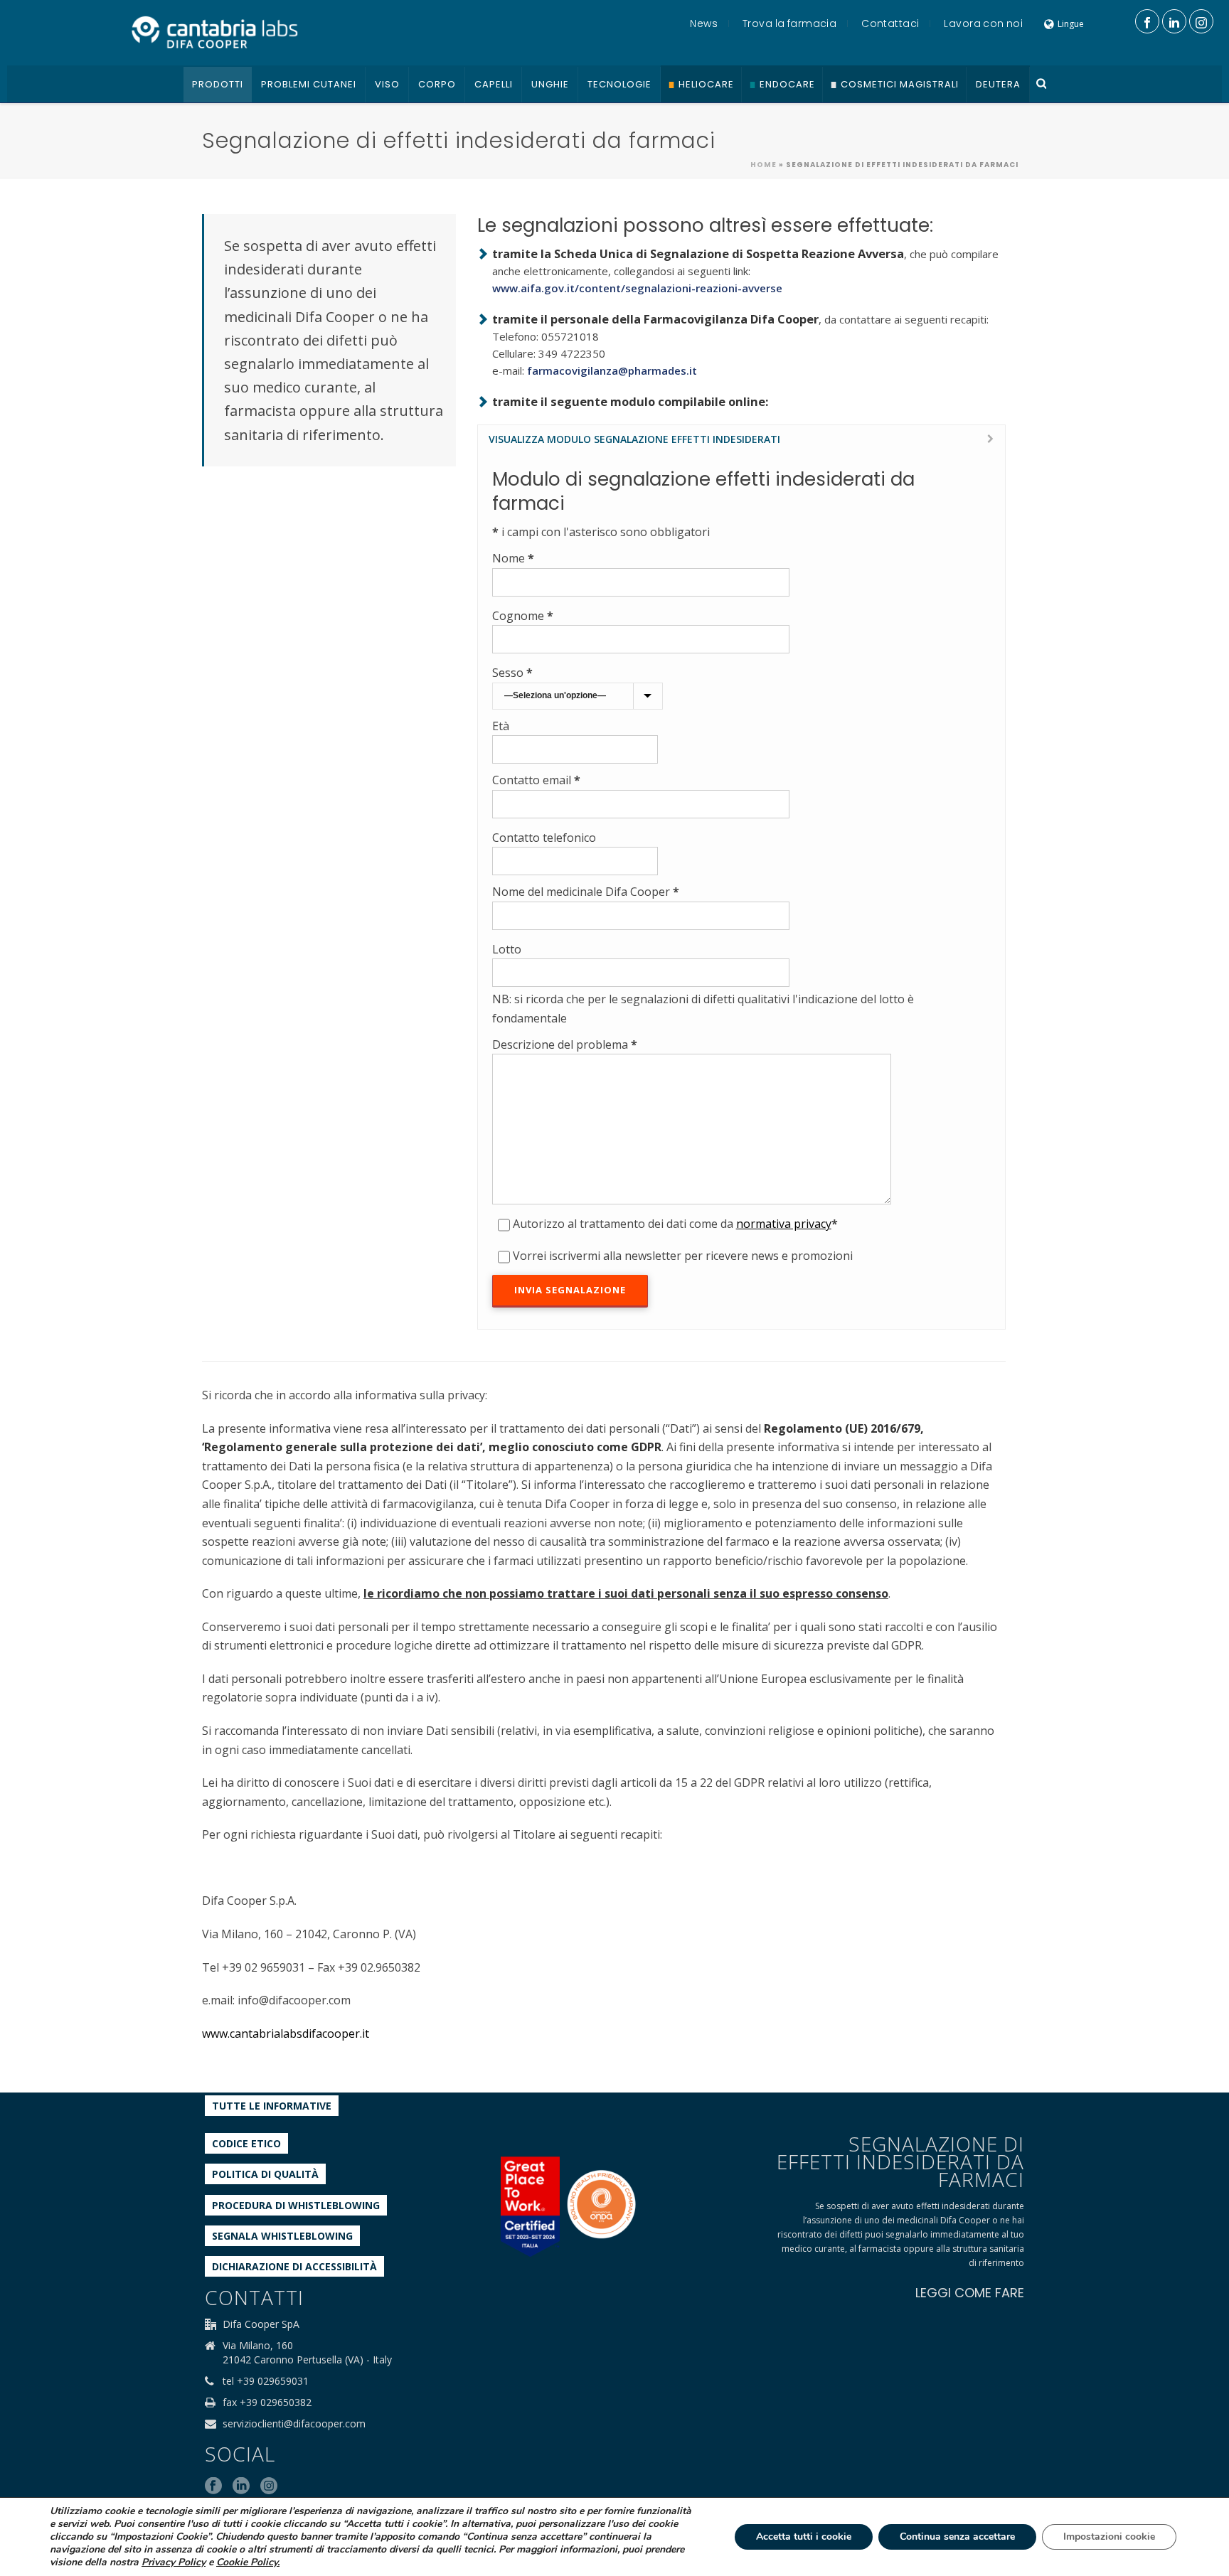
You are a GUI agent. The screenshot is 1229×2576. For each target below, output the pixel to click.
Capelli (494, 84)
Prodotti (218, 84)
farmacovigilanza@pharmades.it (612, 370)
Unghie (550, 84)
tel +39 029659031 (266, 2381)
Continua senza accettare (957, 2537)
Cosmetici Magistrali (900, 84)
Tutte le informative (272, 2106)
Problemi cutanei (309, 84)
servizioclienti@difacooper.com (294, 2424)
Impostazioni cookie (1109, 2537)
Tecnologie (619, 84)
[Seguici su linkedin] (241, 2486)
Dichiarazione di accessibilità (294, 2266)
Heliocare (706, 84)
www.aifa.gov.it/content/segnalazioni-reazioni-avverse (637, 288)
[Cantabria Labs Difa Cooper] (215, 32)
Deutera (998, 84)
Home (764, 165)
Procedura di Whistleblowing (296, 2205)
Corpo (437, 84)
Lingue (1071, 24)
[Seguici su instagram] (269, 2486)
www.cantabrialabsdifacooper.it (286, 2033)
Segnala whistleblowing (282, 2236)
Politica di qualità (265, 2174)
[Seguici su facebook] (213, 2486)
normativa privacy (784, 1224)
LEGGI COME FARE (970, 2293)
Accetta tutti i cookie (804, 2537)
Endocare (787, 84)
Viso (387, 84)
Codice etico (246, 2143)
